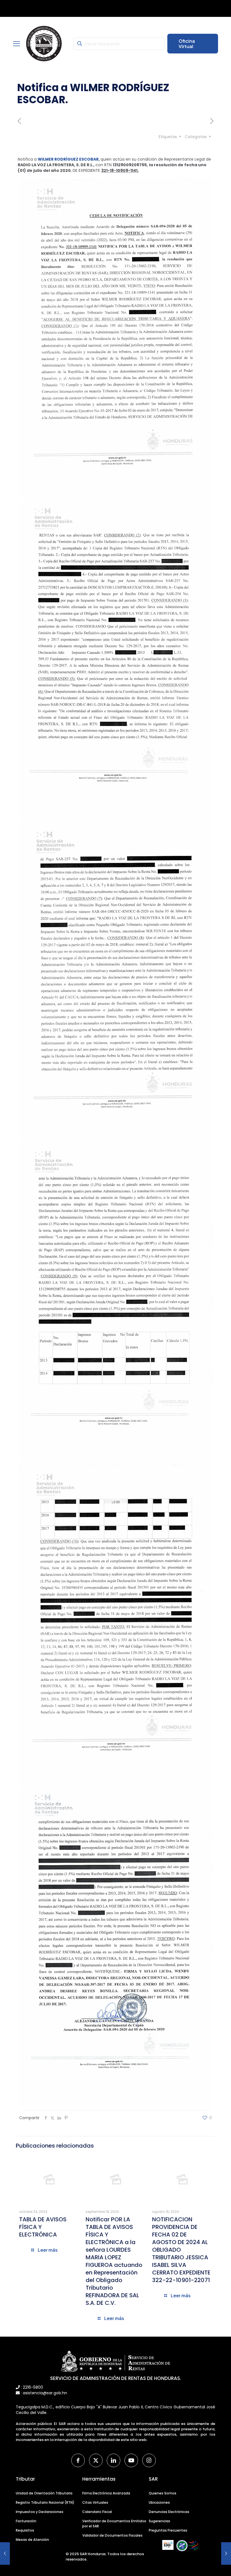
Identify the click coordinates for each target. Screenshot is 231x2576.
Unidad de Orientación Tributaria (44, 2493)
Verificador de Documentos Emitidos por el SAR (114, 2524)
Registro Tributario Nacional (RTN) (45, 2502)
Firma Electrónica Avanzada (106, 2493)
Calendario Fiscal (97, 2512)
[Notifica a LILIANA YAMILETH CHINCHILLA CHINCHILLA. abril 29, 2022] (226, 2553)
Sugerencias (159, 2521)
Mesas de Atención (32, 2540)
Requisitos (25, 2530)
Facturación (26, 2521)
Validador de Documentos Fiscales (112, 2535)
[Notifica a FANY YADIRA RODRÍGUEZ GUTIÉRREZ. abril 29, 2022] (5, 2553)
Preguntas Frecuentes (168, 2530)
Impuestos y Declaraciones (40, 2512)
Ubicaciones (159, 2502)
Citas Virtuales (95, 2502)
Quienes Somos (163, 2493)
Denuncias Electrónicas (169, 2512)
